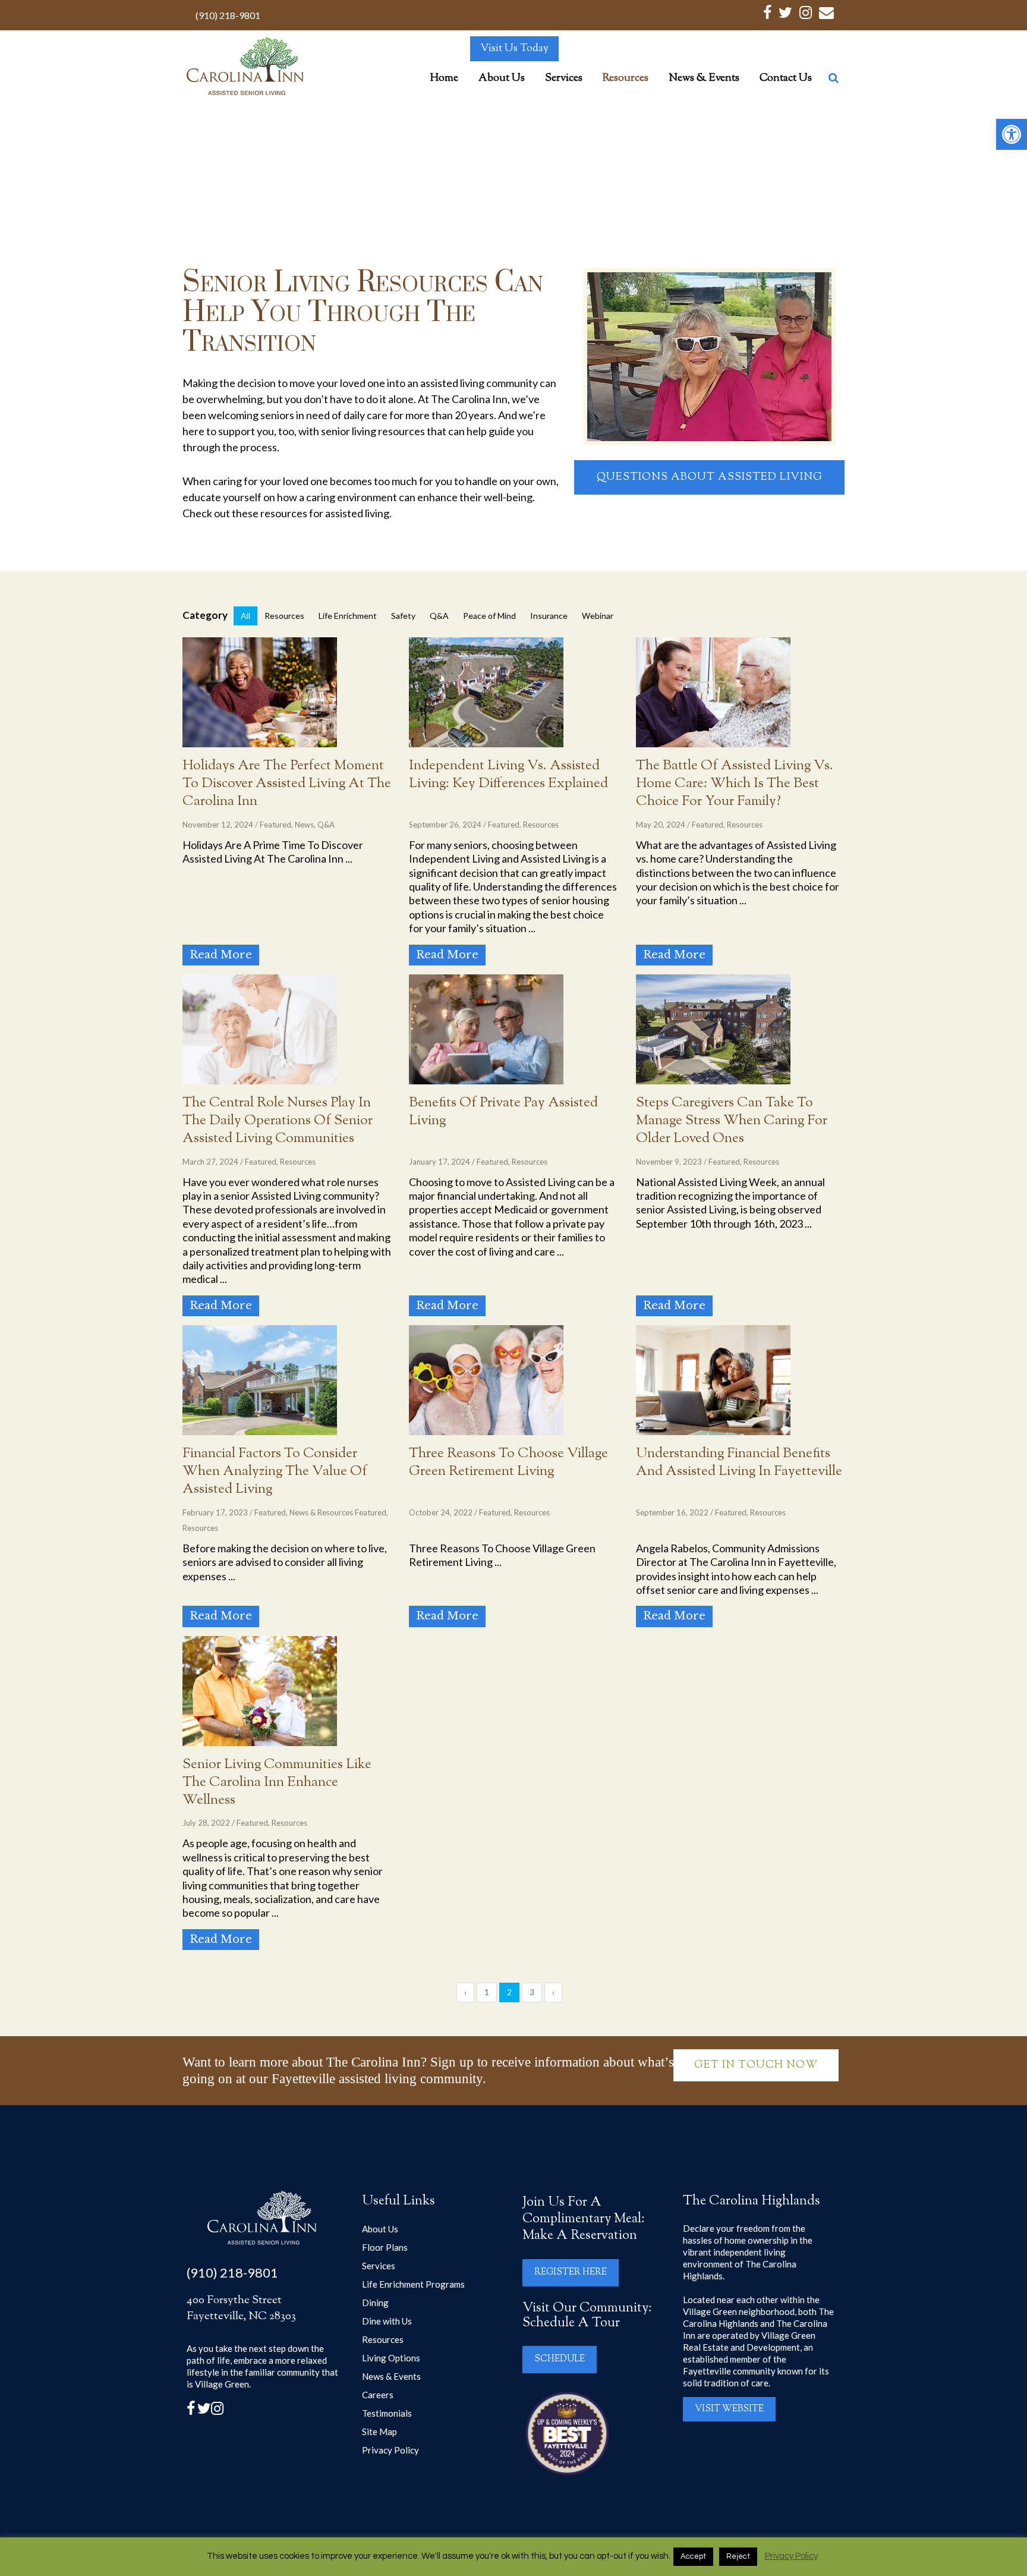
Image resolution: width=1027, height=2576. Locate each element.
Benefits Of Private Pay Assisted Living (503, 1112)
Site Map (379, 2432)
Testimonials (387, 2413)
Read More (221, 955)
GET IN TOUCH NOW (756, 2065)
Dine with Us (387, 2321)
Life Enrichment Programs (413, 2284)
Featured (275, 825)
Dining (375, 2303)
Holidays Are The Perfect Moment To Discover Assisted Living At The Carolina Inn (287, 784)
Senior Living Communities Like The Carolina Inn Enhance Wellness (277, 1783)
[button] (1012, 134)
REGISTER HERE (571, 2273)
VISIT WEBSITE (729, 2409)
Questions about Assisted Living (710, 477)
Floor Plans (385, 2247)
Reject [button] (738, 2556)
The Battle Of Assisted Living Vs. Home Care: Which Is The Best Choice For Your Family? (735, 784)
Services (379, 2266)
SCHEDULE (560, 2359)
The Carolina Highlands (752, 2201)
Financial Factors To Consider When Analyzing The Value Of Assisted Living (275, 1472)
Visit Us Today (514, 49)
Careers (378, 2395)
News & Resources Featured (338, 1512)
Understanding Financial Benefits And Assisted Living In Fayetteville (739, 1463)
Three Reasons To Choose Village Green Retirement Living (508, 1463)
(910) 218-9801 (228, 15)
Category (205, 615)
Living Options (391, 2358)
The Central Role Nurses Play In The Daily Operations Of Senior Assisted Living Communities (278, 1121)
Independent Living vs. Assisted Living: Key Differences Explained (508, 775)
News (304, 825)
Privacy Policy (390, 2450)
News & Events (391, 2376)
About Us (380, 2229)
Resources (541, 825)
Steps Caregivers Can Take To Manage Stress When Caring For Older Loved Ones (732, 1121)
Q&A (326, 825)
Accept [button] (693, 2556)
